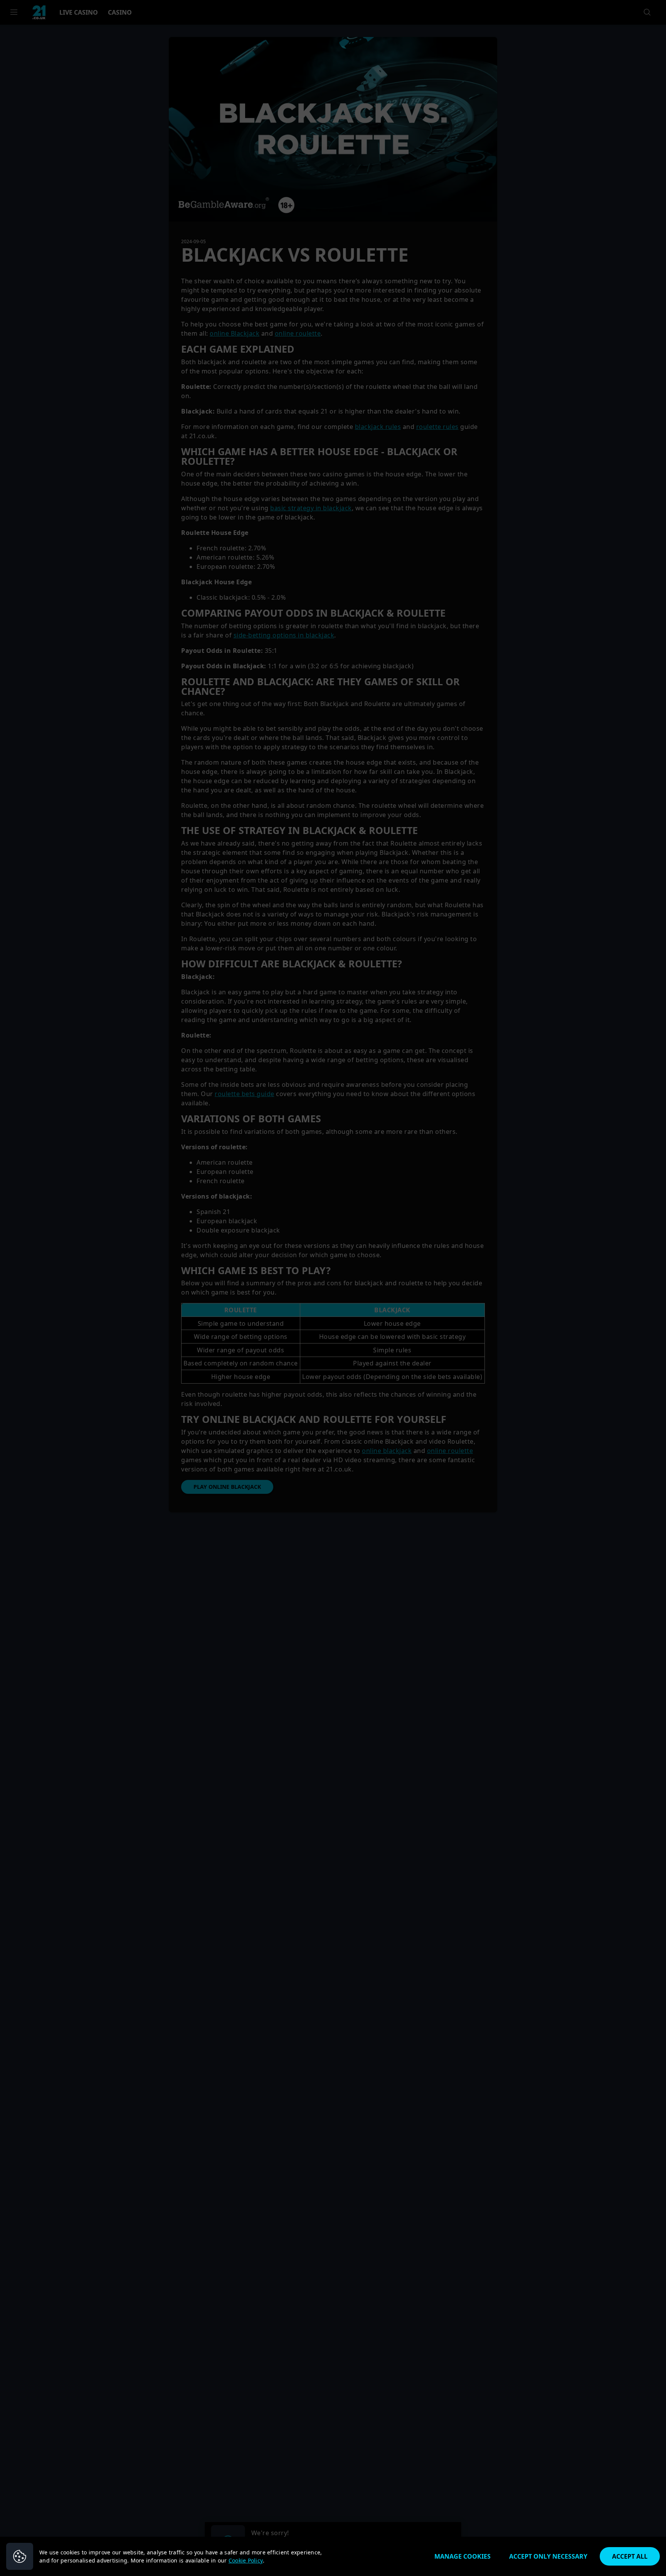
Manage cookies (462, 2556)
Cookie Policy (246, 2560)
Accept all (630, 2556)
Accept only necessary (548, 2556)
